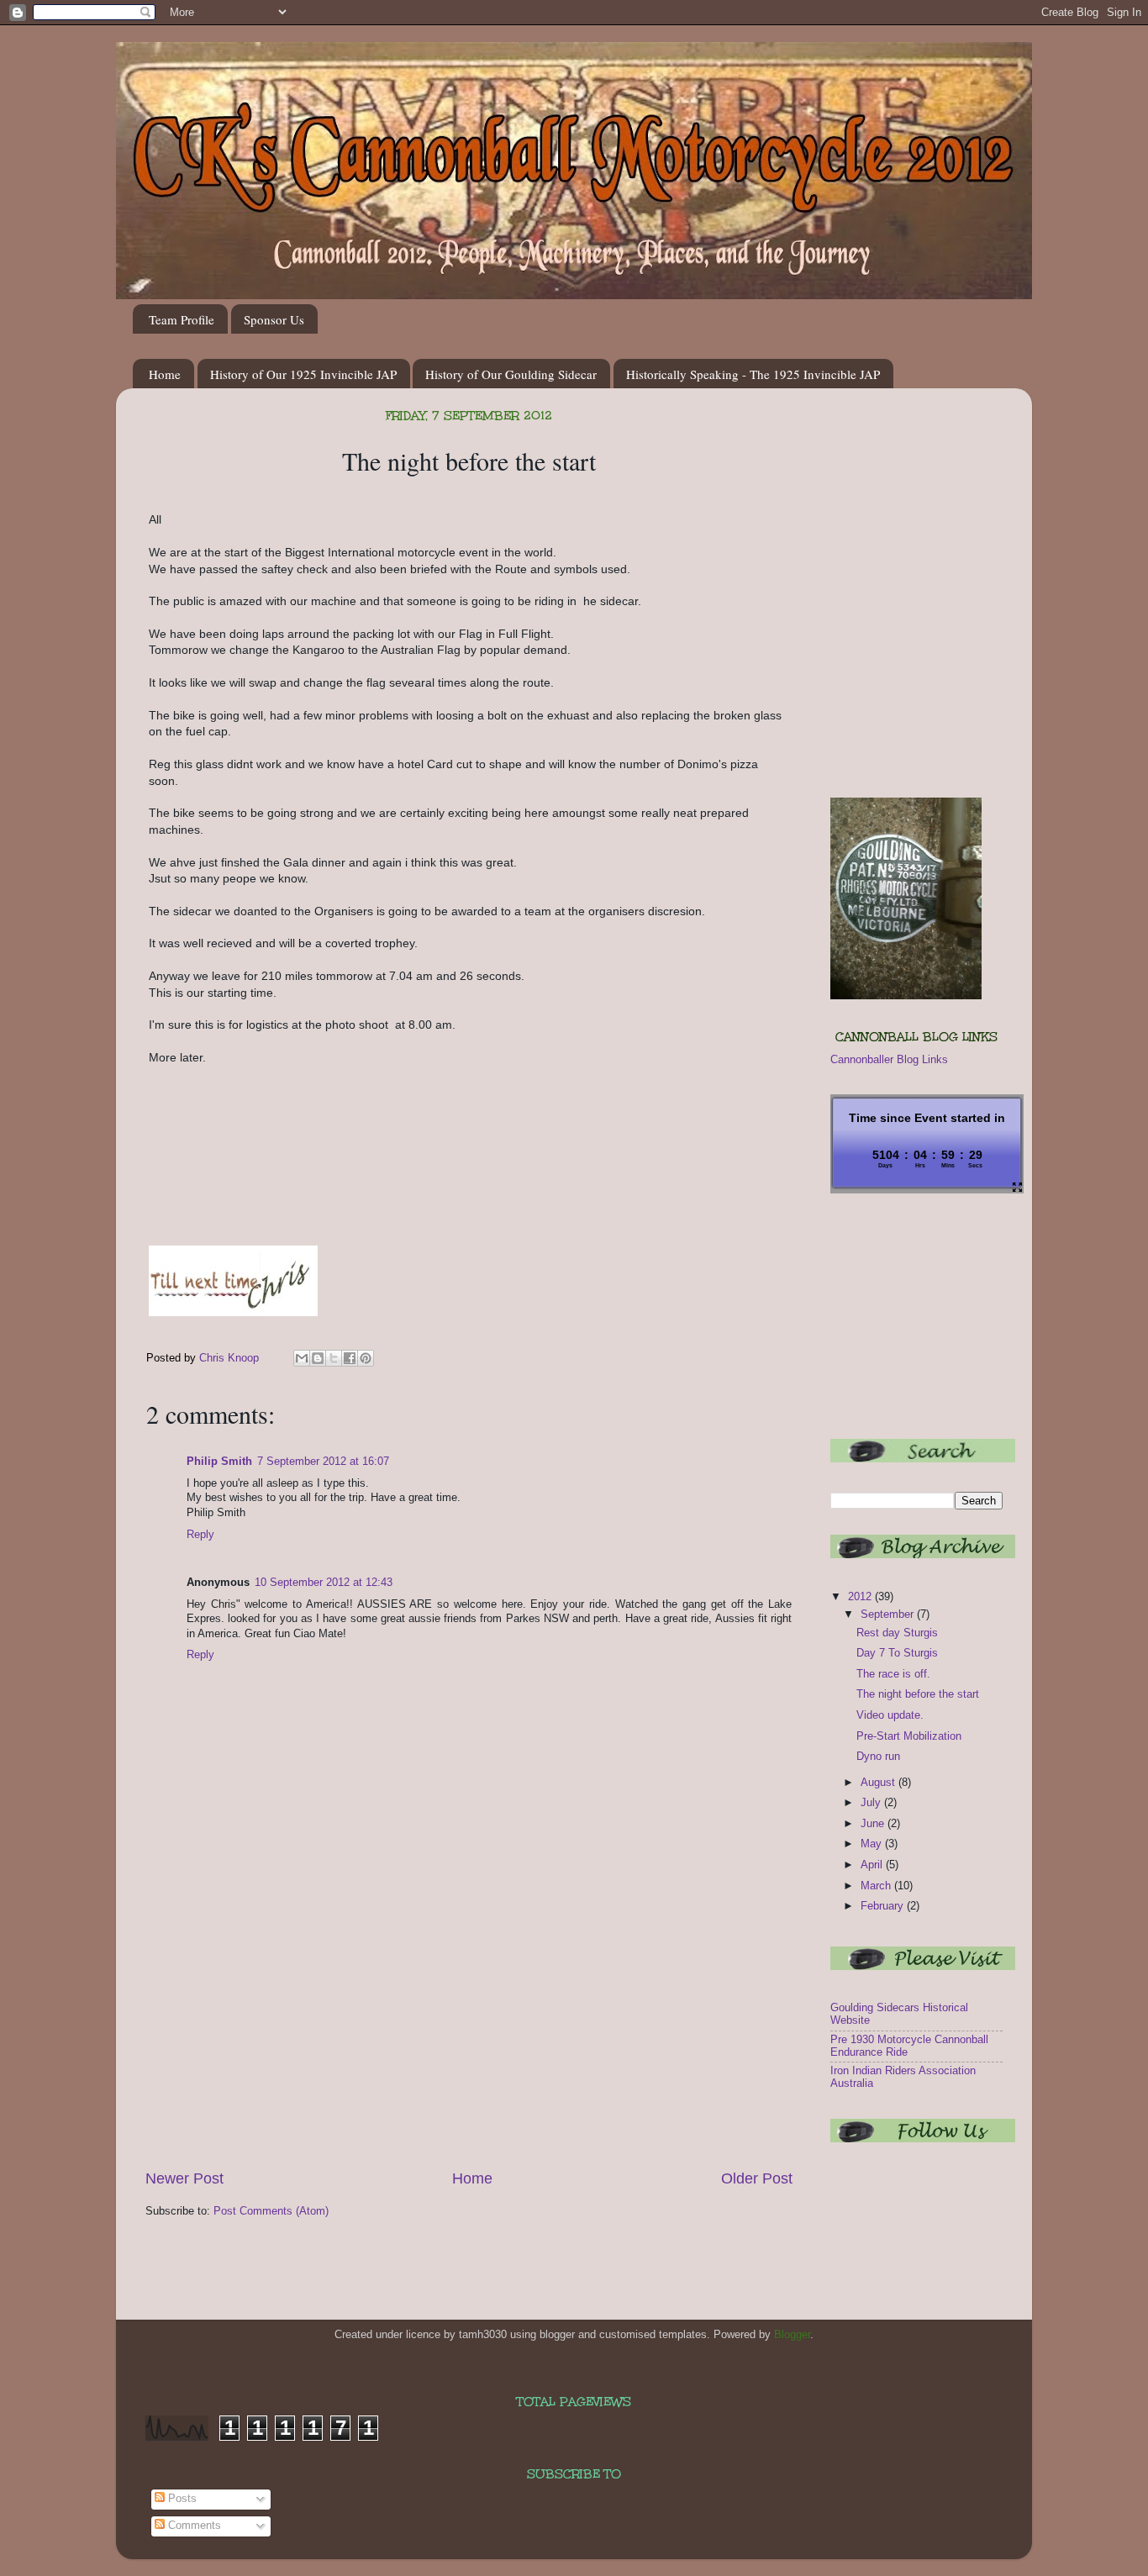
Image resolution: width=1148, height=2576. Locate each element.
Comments (193, 2526)
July (872, 1803)
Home (165, 374)
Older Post (757, 2178)
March (877, 1886)
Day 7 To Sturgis (897, 1653)
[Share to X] (334, 1358)
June (874, 1824)
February (884, 1906)
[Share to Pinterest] (366, 1358)
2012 (861, 1597)
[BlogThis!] (318, 1358)
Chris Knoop (231, 1358)
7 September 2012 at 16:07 (323, 1462)
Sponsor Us (274, 319)
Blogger (792, 2335)
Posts (181, 2499)
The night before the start (918, 1694)
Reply (200, 1535)
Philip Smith (219, 1462)
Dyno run (878, 1757)
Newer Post (184, 2178)
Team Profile (182, 319)
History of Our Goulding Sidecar (511, 374)
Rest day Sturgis (897, 1633)
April (873, 1865)
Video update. (890, 1715)
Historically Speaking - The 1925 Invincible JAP (753, 374)
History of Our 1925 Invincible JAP (303, 374)
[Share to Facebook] (350, 1358)
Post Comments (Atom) (271, 2211)
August (879, 1783)
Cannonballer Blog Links (889, 1060)
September (889, 1615)
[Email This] (302, 1358)
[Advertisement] (469, 2042)
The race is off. (893, 1674)
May (873, 1844)
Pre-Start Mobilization (909, 1736)
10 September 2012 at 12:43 (324, 1583)
